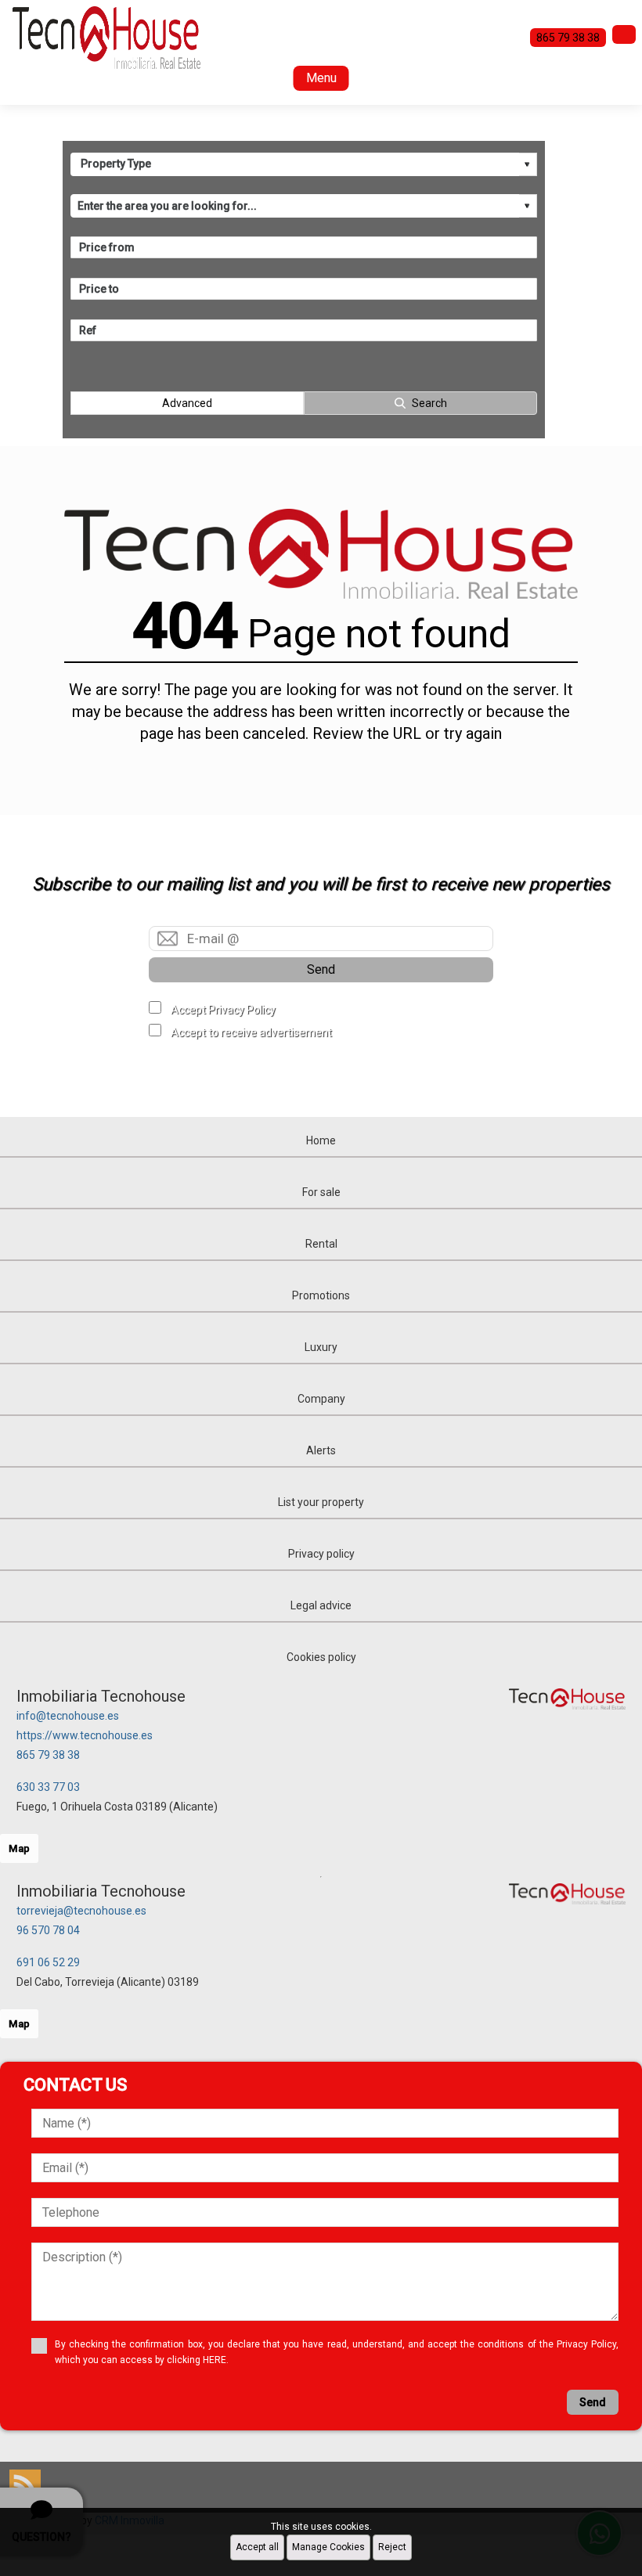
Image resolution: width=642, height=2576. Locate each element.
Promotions (321, 1295)
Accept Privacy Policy (223, 1010)
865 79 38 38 (48, 1755)
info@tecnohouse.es (68, 1716)
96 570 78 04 (48, 1930)
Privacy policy (321, 1554)
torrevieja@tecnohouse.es (81, 1911)
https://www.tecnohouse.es (85, 1735)
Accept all (257, 2547)
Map (19, 1848)
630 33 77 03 (48, 1787)
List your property (321, 1502)
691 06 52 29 (48, 1962)
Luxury (321, 1347)
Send (321, 969)
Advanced (187, 403)
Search (429, 403)
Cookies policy (321, 1657)
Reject (392, 2547)
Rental (321, 1244)
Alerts (321, 1450)
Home (321, 1140)
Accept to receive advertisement (251, 1032)
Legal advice (321, 1605)
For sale (321, 1192)
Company (321, 1399)
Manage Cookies (328, 2547)
